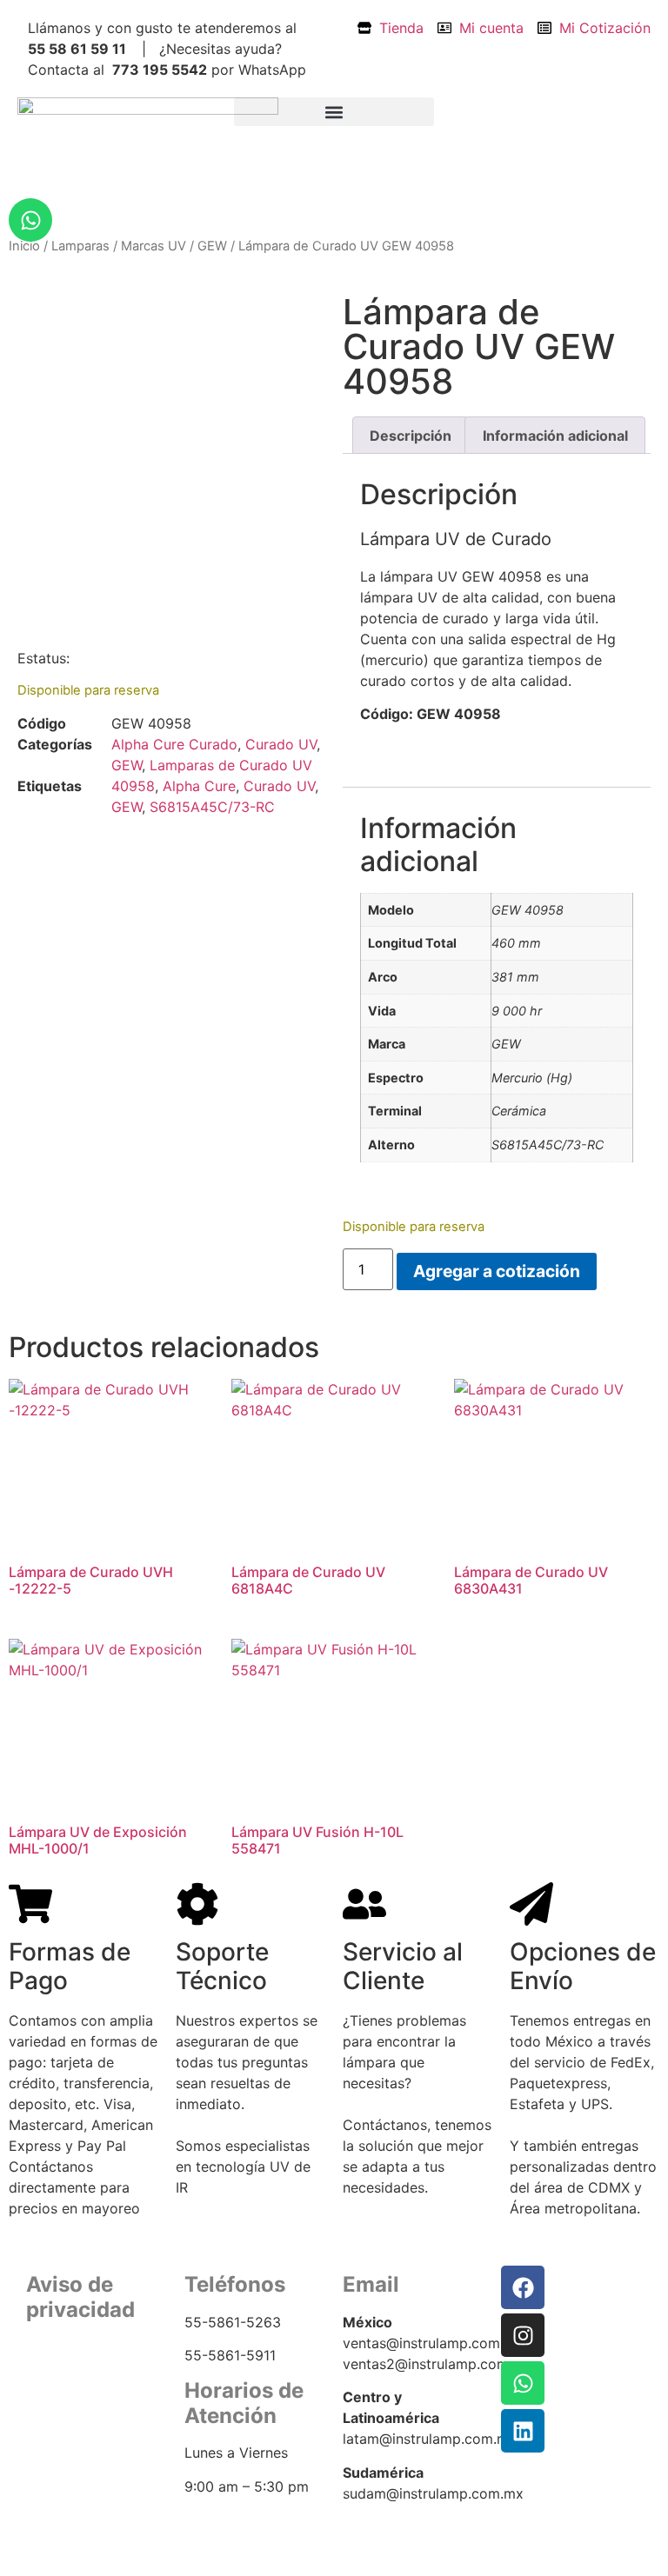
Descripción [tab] (411, 436)
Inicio (24, 246)
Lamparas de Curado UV (231, 765)
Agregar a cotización (497, 1271)
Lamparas (80, 246)
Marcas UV (154, 246)
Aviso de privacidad (86, 2386)
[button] (334, 112)
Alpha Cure (199, 786)
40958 (133, 786)
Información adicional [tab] (555, 436)
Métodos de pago (80, 2429)
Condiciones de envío (93, 2407)
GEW (212, 246)
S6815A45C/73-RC (212, 807)
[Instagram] (523, 2335)
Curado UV (281, 744)
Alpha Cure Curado (174, 744)
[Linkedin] (523, 2431)
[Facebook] (523, 2287)
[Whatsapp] (30, 220)
